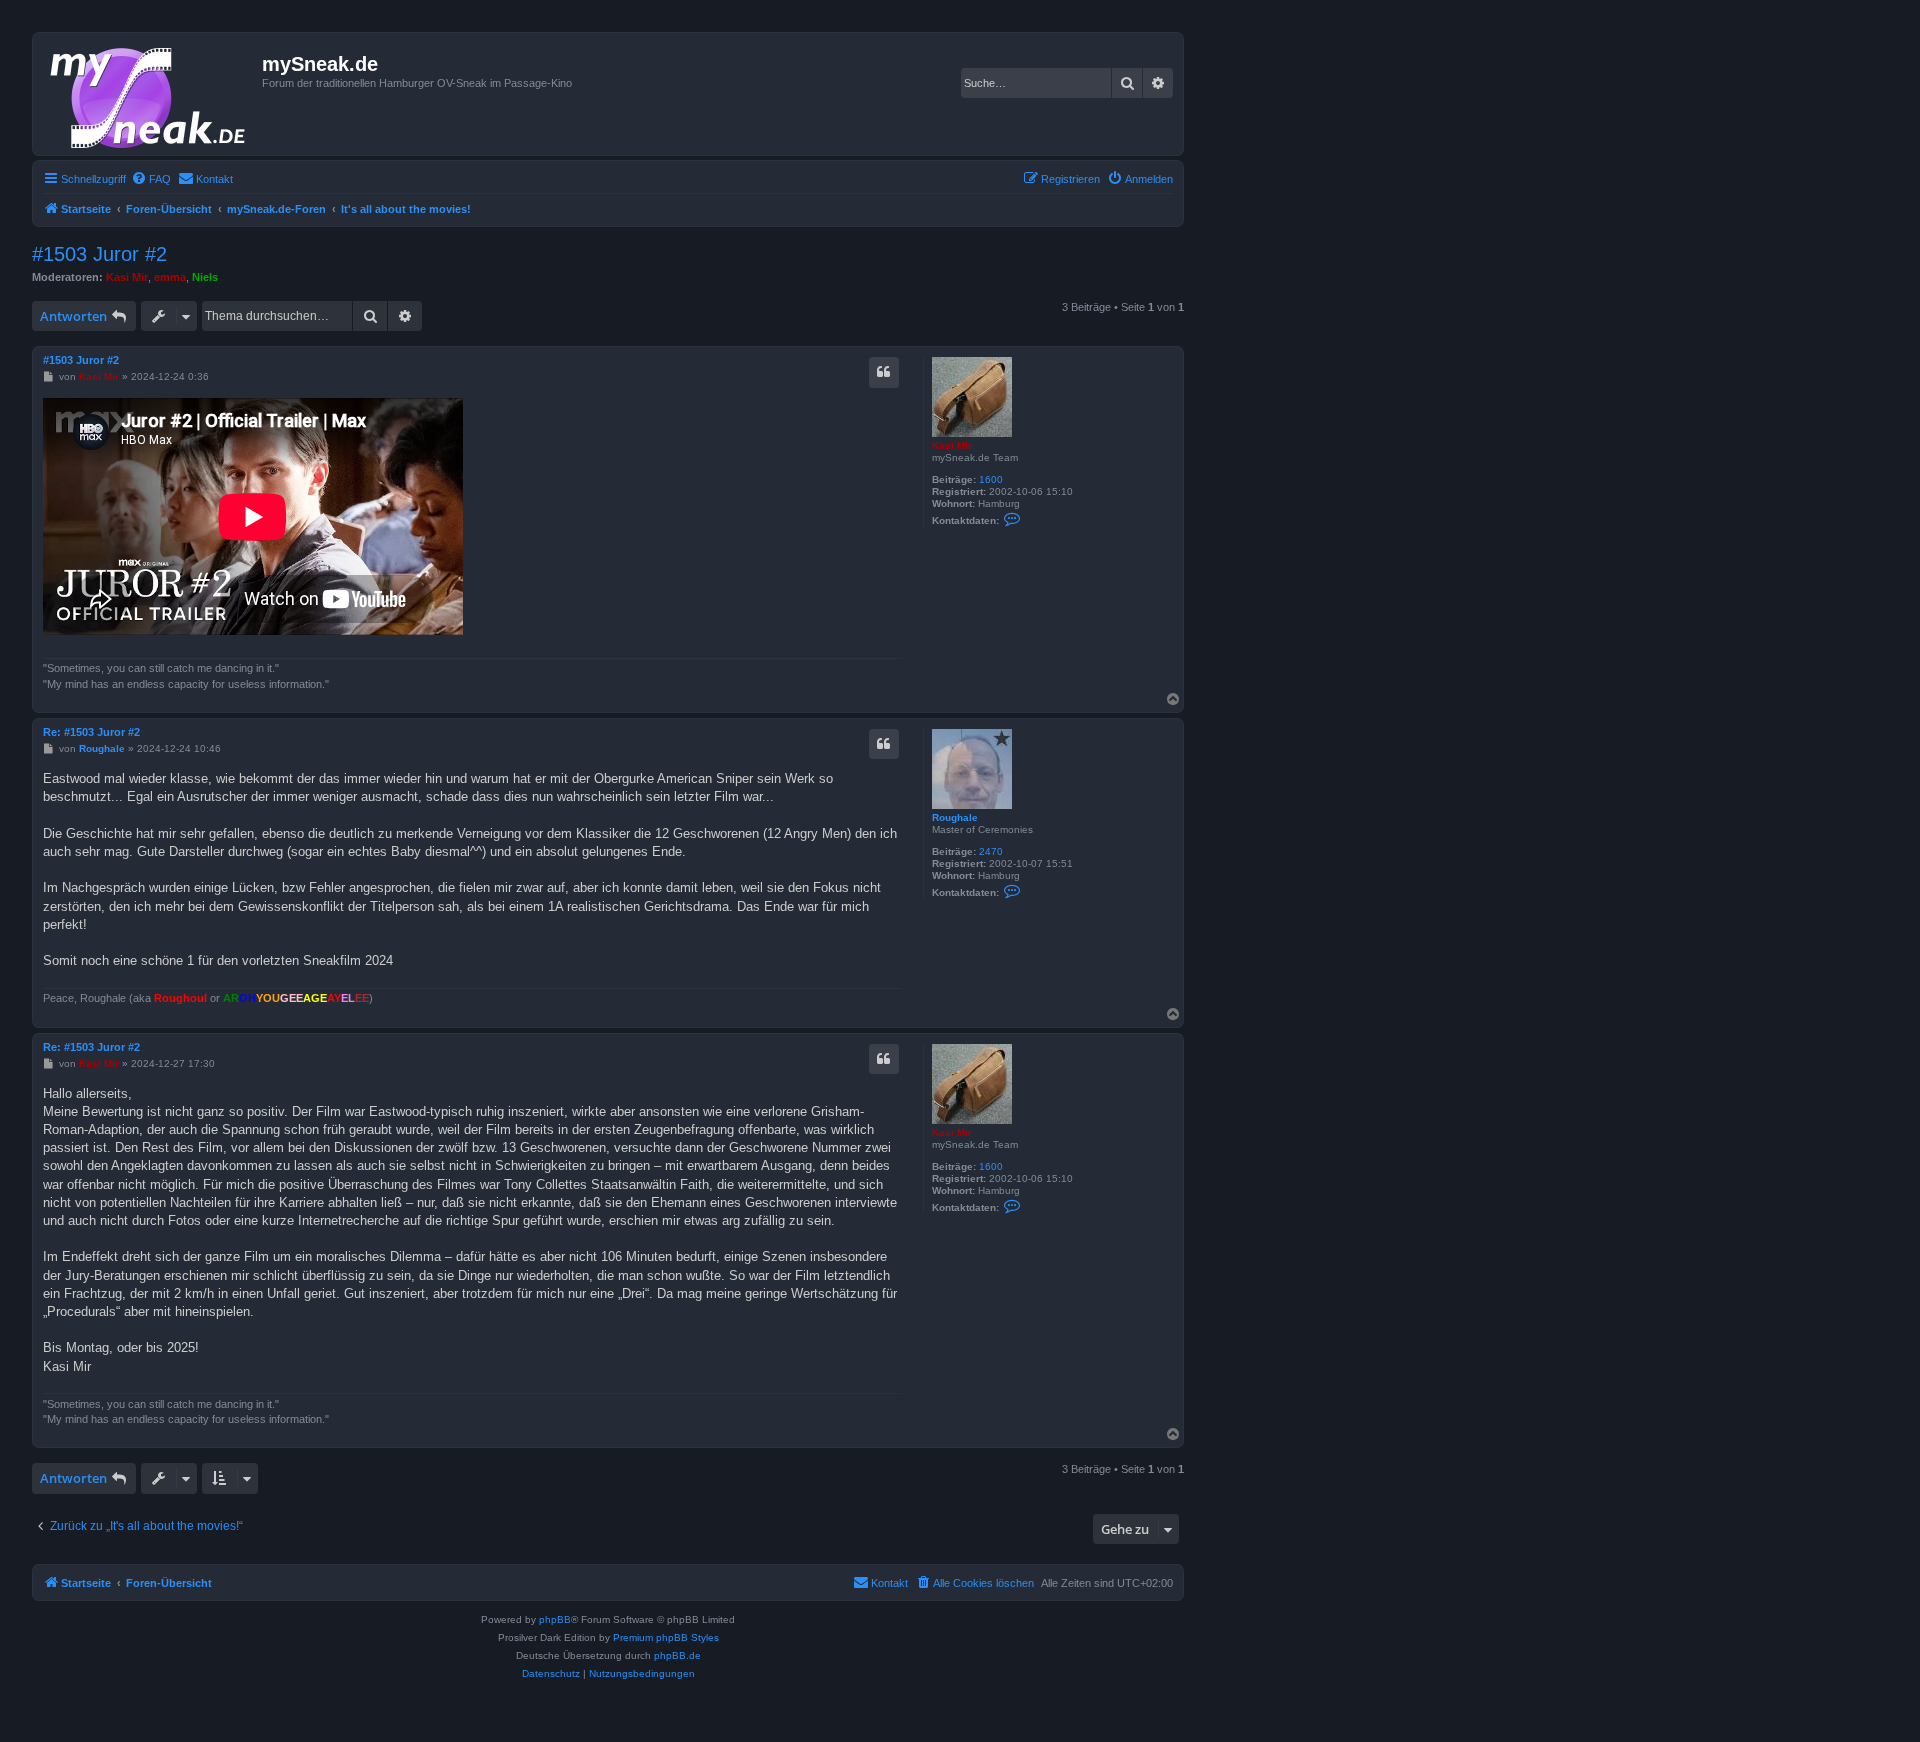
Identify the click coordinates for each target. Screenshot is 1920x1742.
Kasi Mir (127, 277)
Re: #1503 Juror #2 (91, 732)
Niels (205, 277)
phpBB (555, 1619)
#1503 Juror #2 (99, 254)
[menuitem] (151, 179)
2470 (991, 851)
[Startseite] (150, 94)
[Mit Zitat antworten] (884, 372)
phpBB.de (677, 1655)
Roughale (955, 817)
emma (170, 277)
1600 (991, 479)
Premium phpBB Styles (666, 1637)
